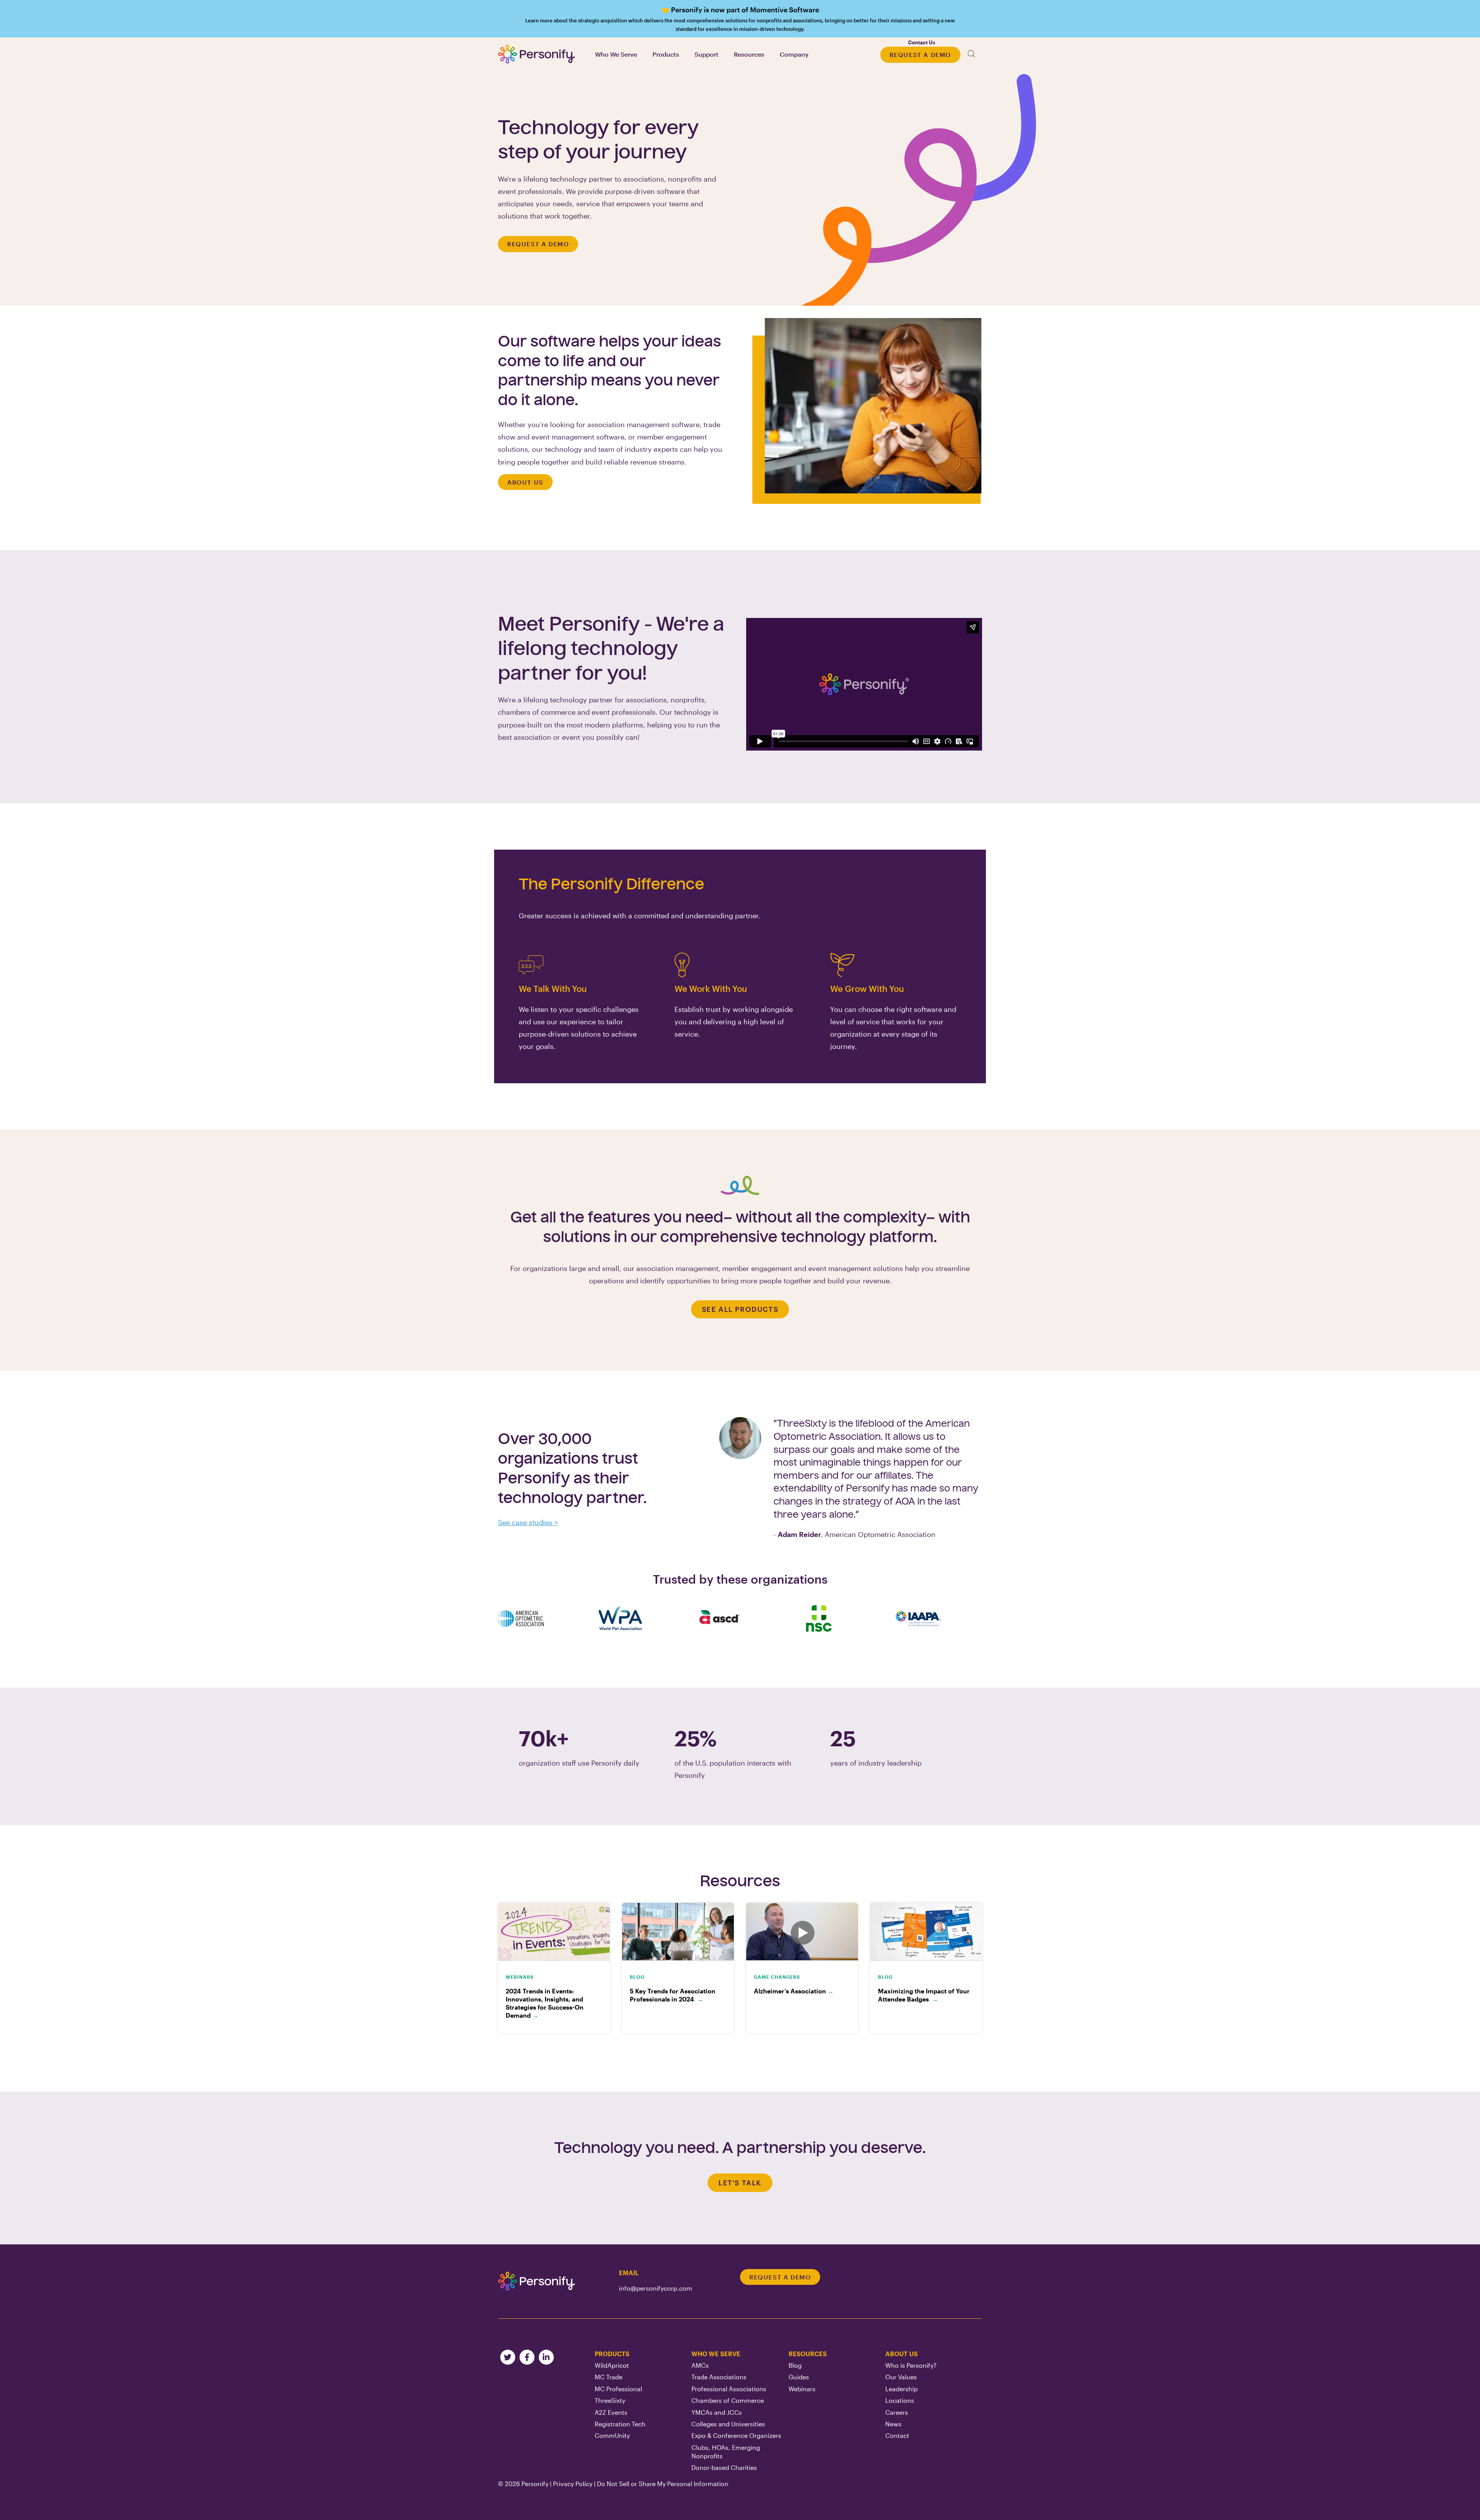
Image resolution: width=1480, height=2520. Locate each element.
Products (612, 2354)
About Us (525, 482)
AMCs (700, 2365)
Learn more (740, 19)
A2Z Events (611, 2412)
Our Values (901, 2377)
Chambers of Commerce (728, 2400)
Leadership (901, 2389)
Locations (900, 2400)
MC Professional (618, 2389)
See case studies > (528, 1522)
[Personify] (536, 2281)
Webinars (802, 2389)
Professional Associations (729, 2389)
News (893, 2424)
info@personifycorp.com (656, 2288)
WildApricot (612, 2365)
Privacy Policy (573, 2484)
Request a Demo (920, 55)
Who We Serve (716, 2354)
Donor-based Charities (724, 2467)
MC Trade (609, 2377)
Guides (799, 2377)
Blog (795, 2365)
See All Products (740, 1309)
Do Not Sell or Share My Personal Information (663, 2484)
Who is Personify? (911, 2365)
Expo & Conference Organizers (736, 2435)
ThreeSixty (610, 2400)
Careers (897, 2412)
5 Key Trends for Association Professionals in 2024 (673, 1995)
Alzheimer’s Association (794, 1991)
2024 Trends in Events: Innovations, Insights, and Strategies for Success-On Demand (545, 2003)
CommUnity (612, 2435)
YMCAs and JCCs (717, 2412)
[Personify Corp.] (536, 54)
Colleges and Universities (728, 2424)
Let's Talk (740, 2183)
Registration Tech (620, 2424)
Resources (808, 2354)
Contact (897, 2435)
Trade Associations (719, 2377)
